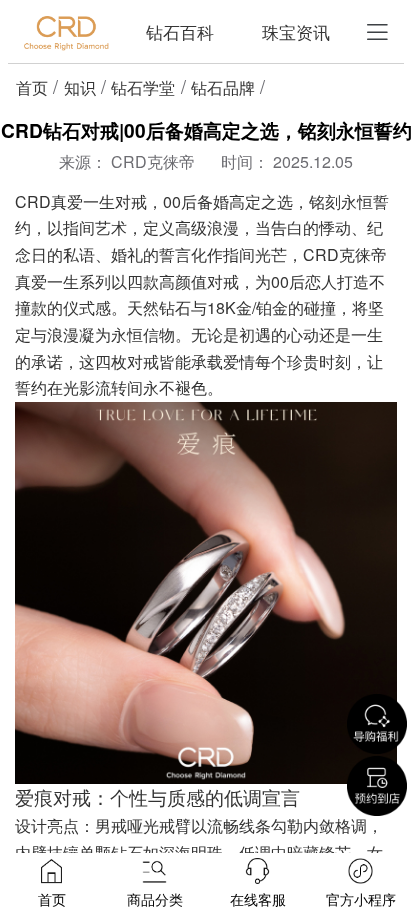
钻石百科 (180, 31)
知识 (80, 87)
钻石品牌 (223, 87)
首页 (32, 87)
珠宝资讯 (296, 31)
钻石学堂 (143, 87)
